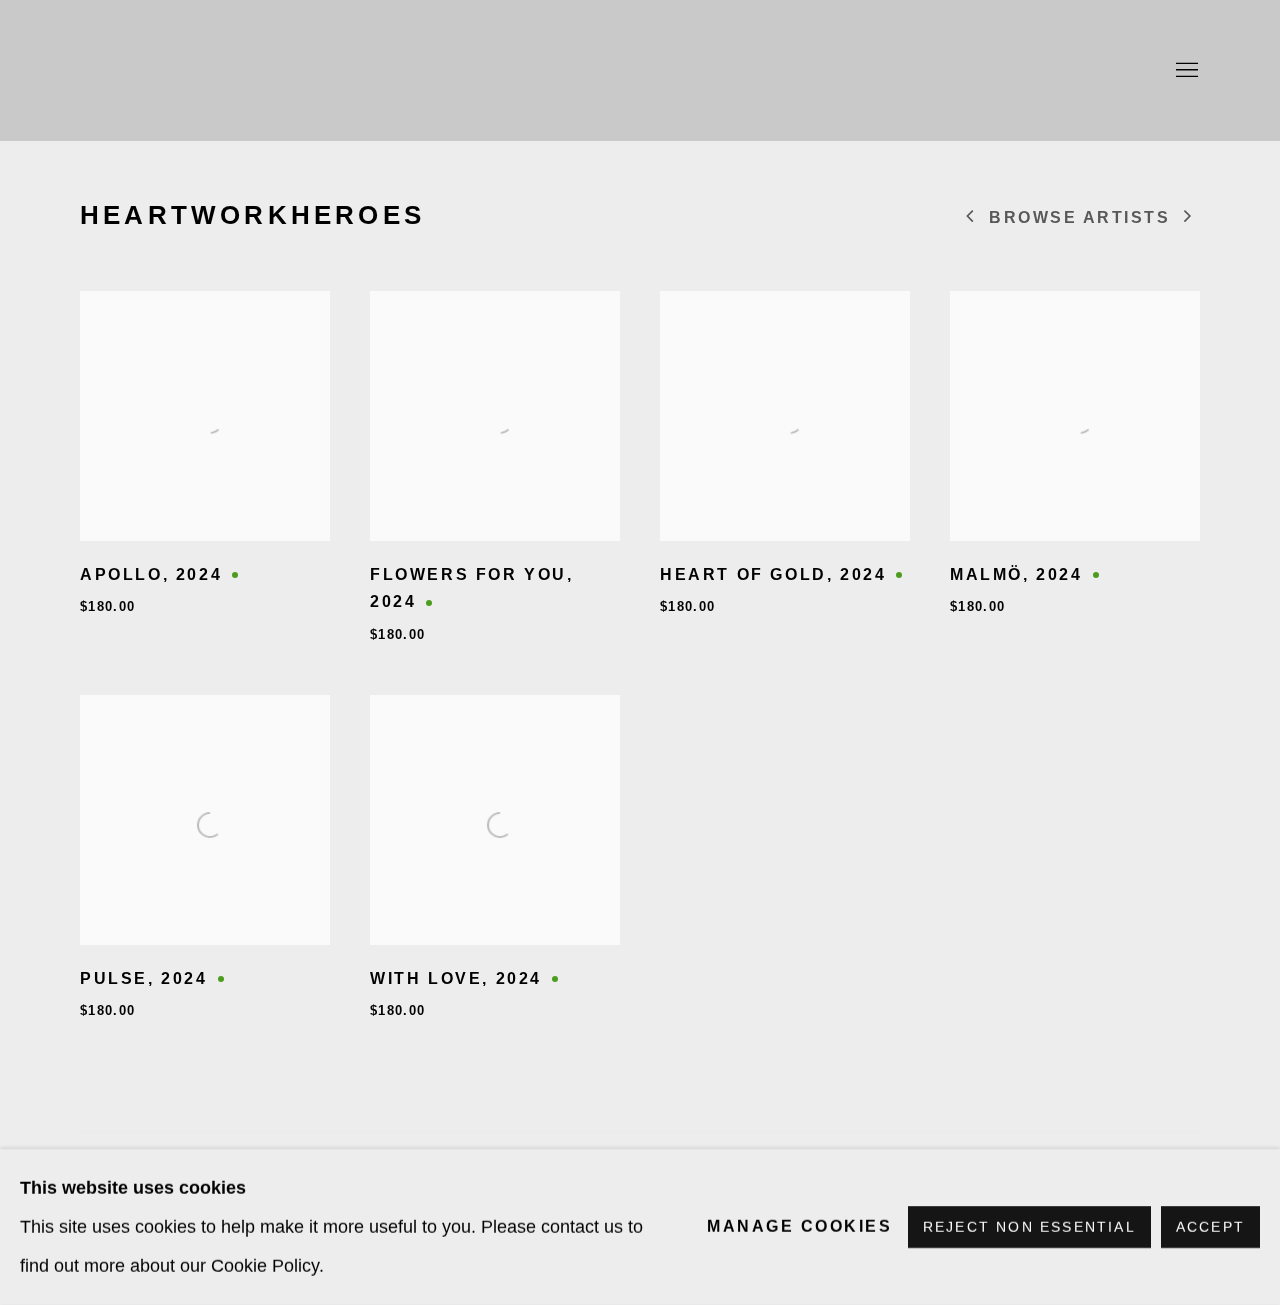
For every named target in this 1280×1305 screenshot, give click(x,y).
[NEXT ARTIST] (1189, 218)
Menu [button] (1185, 71)
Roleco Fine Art (640, 70)
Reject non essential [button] (1029, 1227)
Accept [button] (1210, 1227)
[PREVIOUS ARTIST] (971, 218)
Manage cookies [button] (799, 1226)
